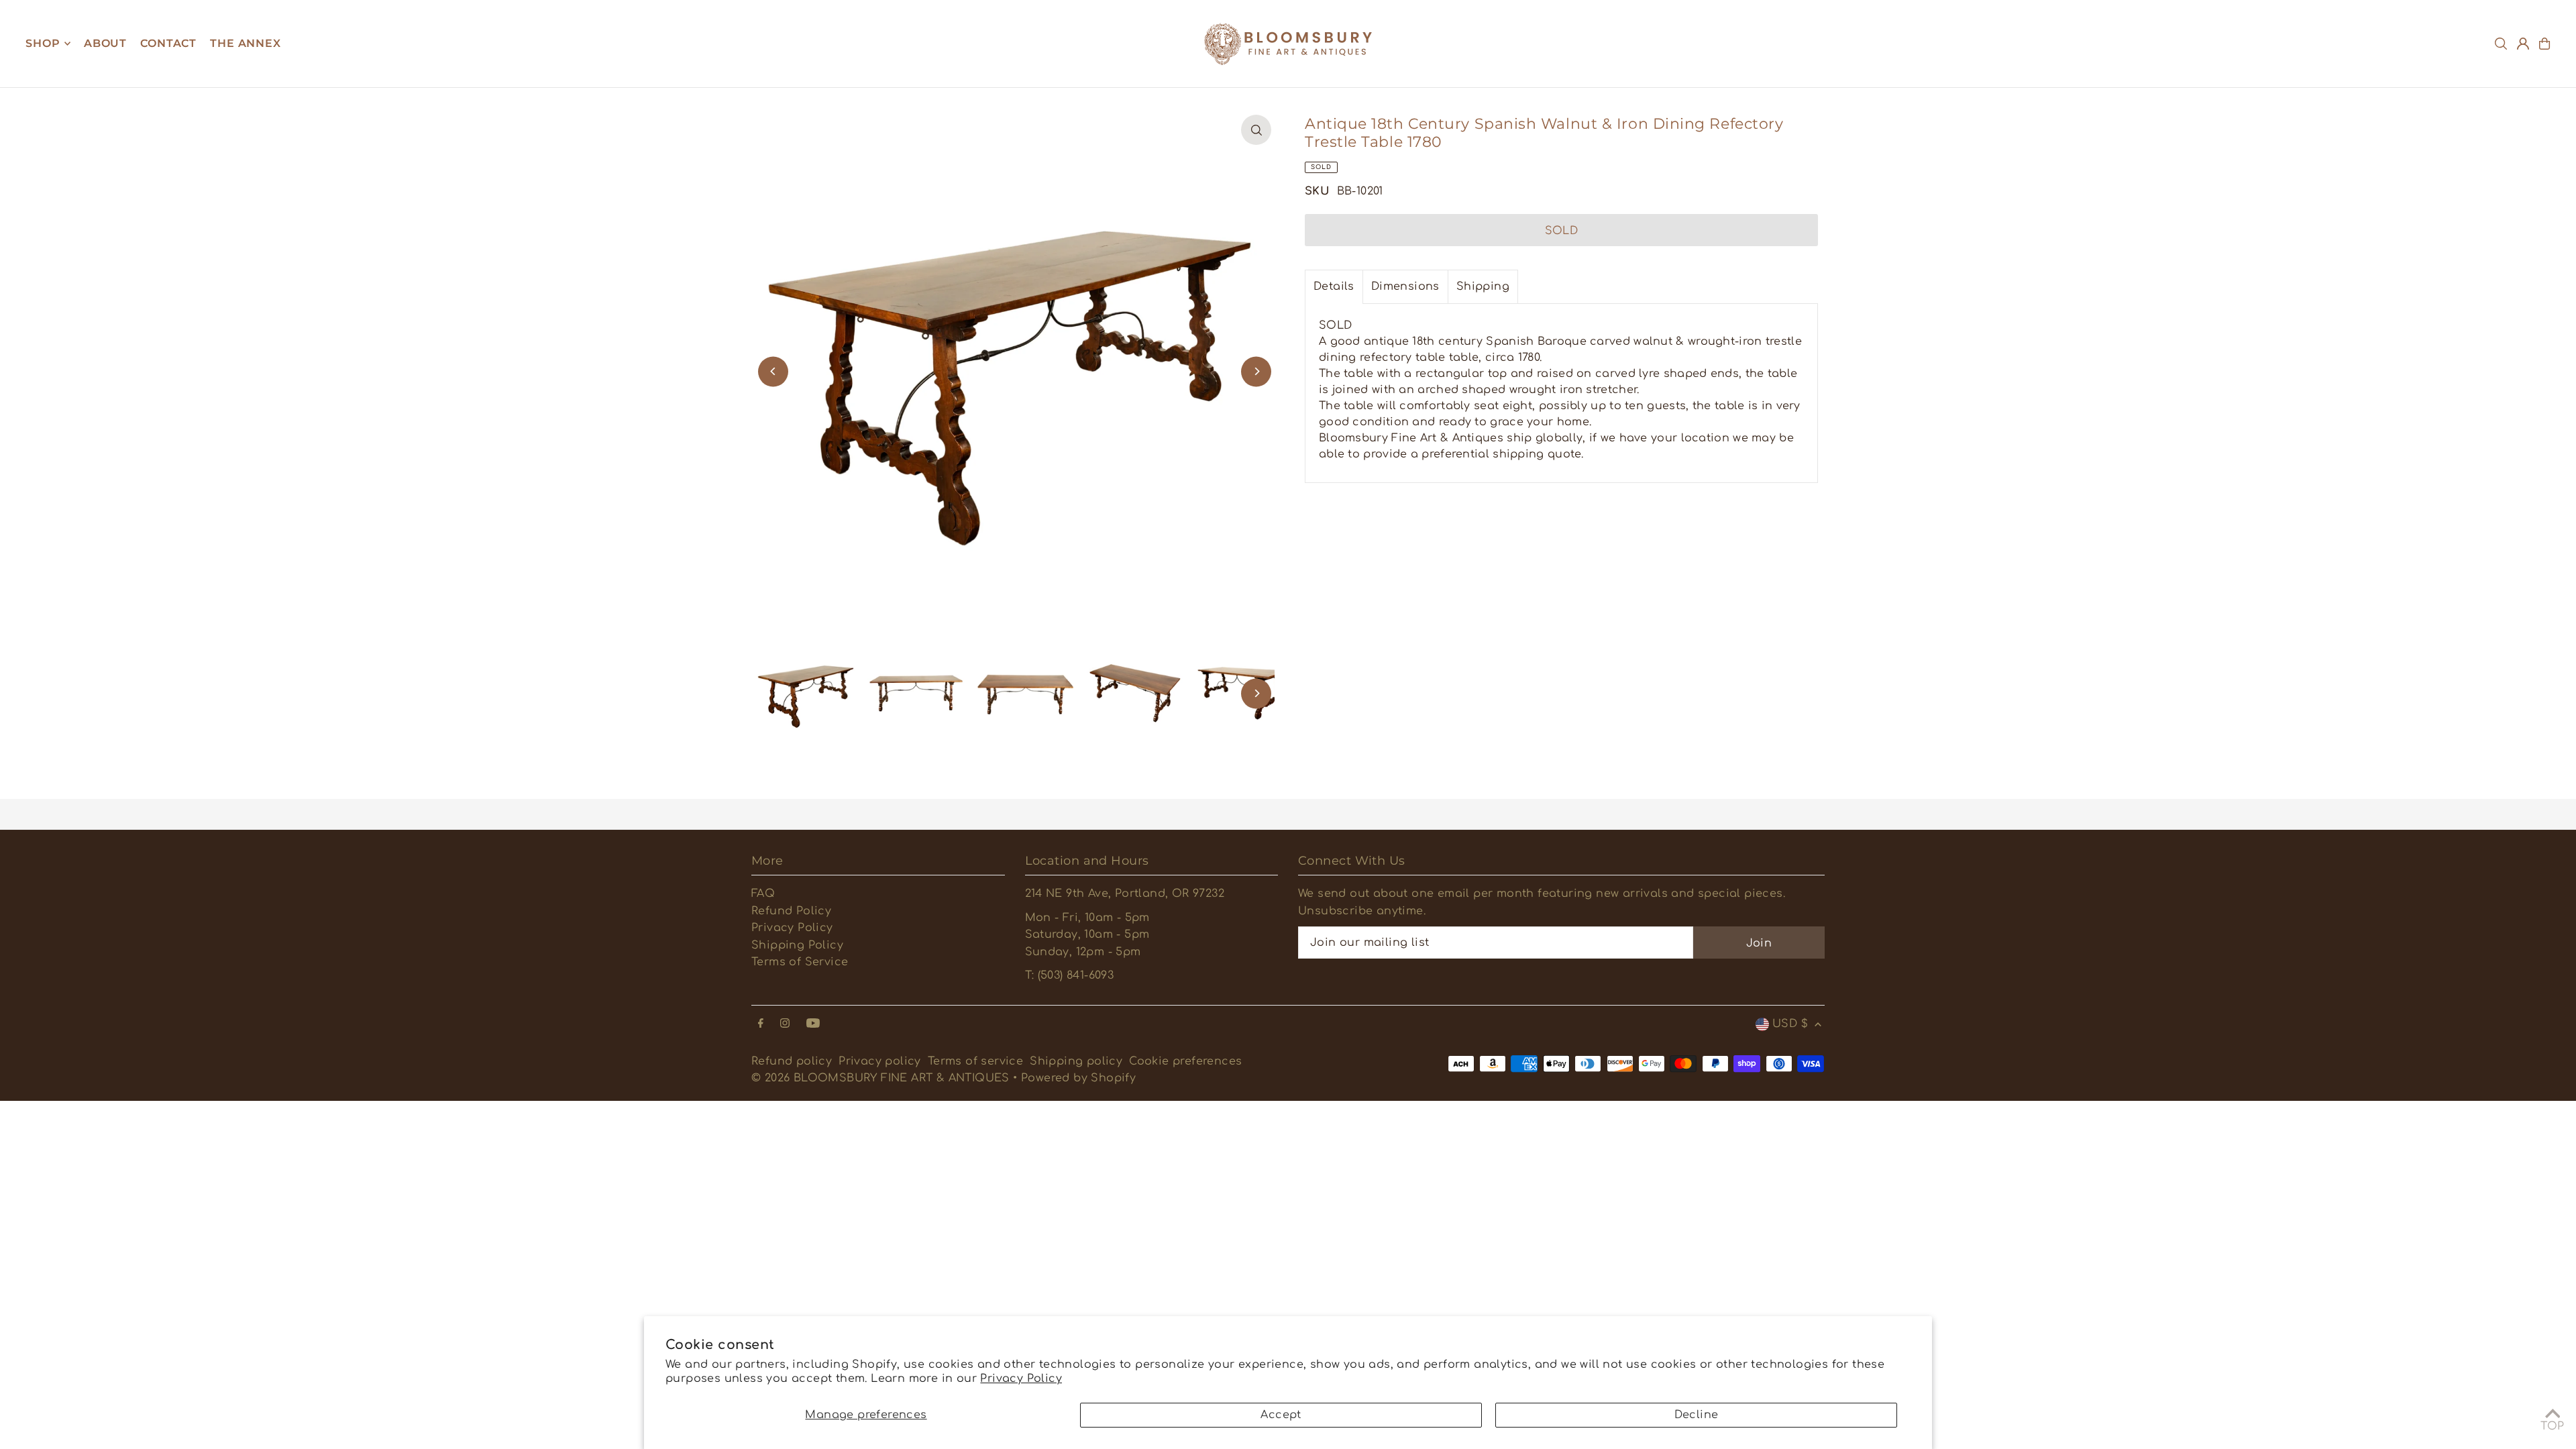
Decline (1697, 1415)
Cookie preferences (1185, 1061)
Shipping (1483, 286)
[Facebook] (761, 1024)
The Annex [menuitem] (245, 43)
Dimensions (1405, 286)
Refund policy (792, 1061)
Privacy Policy (1021, 1379)
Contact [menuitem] (168, 43)
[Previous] (773, 371)
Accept (1281, 1415)
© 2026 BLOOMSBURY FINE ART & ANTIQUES (880, 1078)
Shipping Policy (797, 945)
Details (1334, 286)
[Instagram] (785, 1024)
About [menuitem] (105, 43)
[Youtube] (813, 1024)
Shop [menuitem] (43, 43)
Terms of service (975, 1061)
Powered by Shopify (1078, 1078)
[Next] (1256, 371)
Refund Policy (791, 911)
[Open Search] (2501, 44)
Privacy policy (880, 1061)
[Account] (2523, 44)
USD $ (1790, 1024)
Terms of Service (800, 962)
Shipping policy (1076, 1061)
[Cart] (2544, 44)
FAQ (763, 894)
